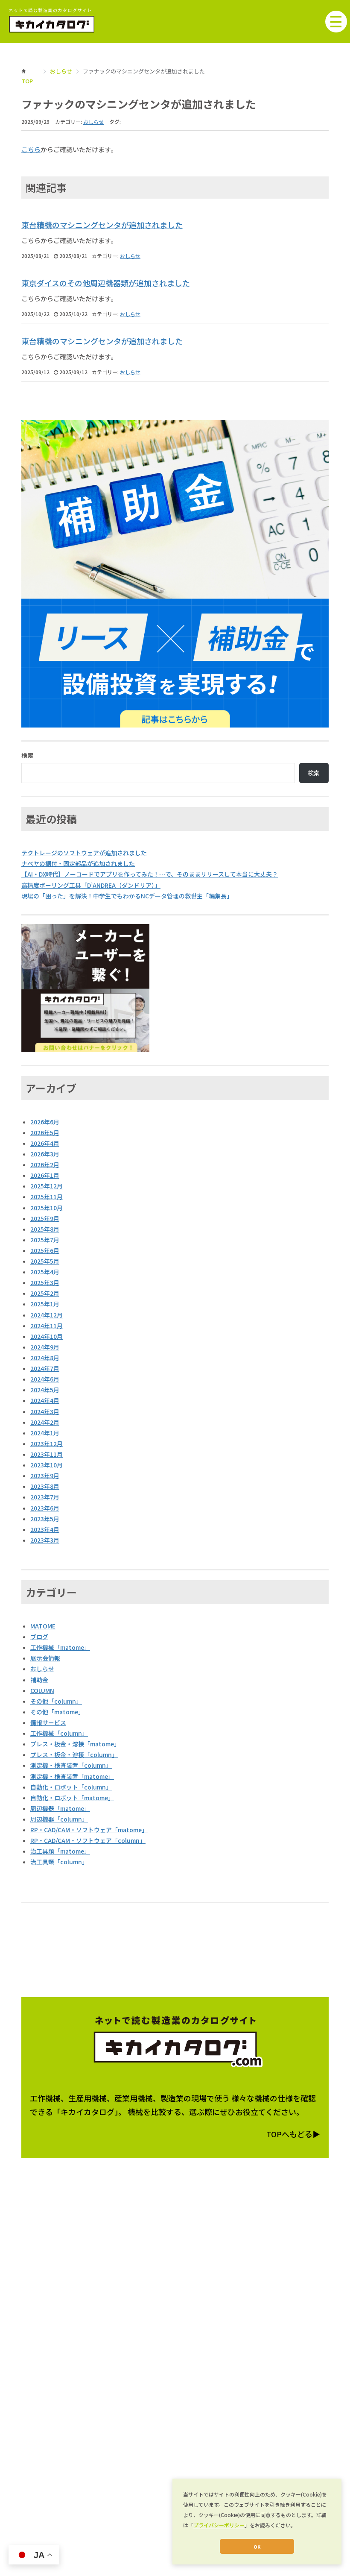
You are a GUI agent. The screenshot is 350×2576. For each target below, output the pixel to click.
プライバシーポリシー (219, 2525)
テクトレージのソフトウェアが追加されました (84, 853)
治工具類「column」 (59, 1862)
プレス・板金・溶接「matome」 (75, 1744)
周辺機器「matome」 (60, 1808)
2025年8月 (45, 1229)
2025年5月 (45, 1261)
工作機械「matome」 (60, 1647)
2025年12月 (47, 1186)
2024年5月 (45, 1390)
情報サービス (48, 1722)
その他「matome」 (57, 1712)
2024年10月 (47, 1336)
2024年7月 (45, 1368)
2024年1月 (45, 1433)
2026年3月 (45, 1154)
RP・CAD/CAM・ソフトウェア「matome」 (89, 1830)
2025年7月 (45, 1240)
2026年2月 (45, 1165)
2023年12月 (47, 1443)
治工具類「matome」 (60, 1851)
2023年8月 (45, 1486)
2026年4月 (45, 1143)
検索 (27, 755)
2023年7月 (45, 1497)
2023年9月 (45, 1476)
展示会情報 (45, 1658)
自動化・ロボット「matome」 (72, 1798)
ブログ (39, 1637)
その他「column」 (56, 1701)
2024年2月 (45, 1422)
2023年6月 (45, 1508)
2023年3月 (45, 1540)
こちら (31, 149)
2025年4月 (45, 1272)
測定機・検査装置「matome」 (72, 1776)
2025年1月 (45, 1304)
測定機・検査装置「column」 (71, 1765)
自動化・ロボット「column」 (71, 1787)
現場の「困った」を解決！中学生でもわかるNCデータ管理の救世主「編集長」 (127, 896)
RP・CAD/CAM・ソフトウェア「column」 (88, 1840)
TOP (27, 81)
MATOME (43, 1626)
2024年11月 (47, 1326)
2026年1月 (45, 1175)
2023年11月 (47, 1454)
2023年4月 (45, 1529)
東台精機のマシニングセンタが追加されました (102, 225)
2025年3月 (45, 1282)
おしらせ (61, 71)
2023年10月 (47, 1465)
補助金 (39, 1680)
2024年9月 (45, 1347)
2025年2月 (45, 1293)
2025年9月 (45, 1218)
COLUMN (42, 1690)
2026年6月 (45, 1122)
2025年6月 (45, 1250)
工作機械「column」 (59, 1733)
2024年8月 (45, 1358)
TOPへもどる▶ (293, 2134)
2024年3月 (45, 1411)
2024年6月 (45, 1379)
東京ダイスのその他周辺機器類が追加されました (106, 283)
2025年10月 (47, 1208)
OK (257, 2547)
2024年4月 (45, 1400)
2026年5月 (45, 1133)
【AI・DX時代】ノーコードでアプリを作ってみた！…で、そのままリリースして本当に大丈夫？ (150, 874)
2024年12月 (47, 1315)
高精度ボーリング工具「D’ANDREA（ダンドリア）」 (91, 885)
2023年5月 (45, 1519)
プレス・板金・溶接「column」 (74, 1754)
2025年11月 (47, 1197)
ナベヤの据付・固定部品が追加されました (78, 863)
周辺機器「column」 (59, 1819)
